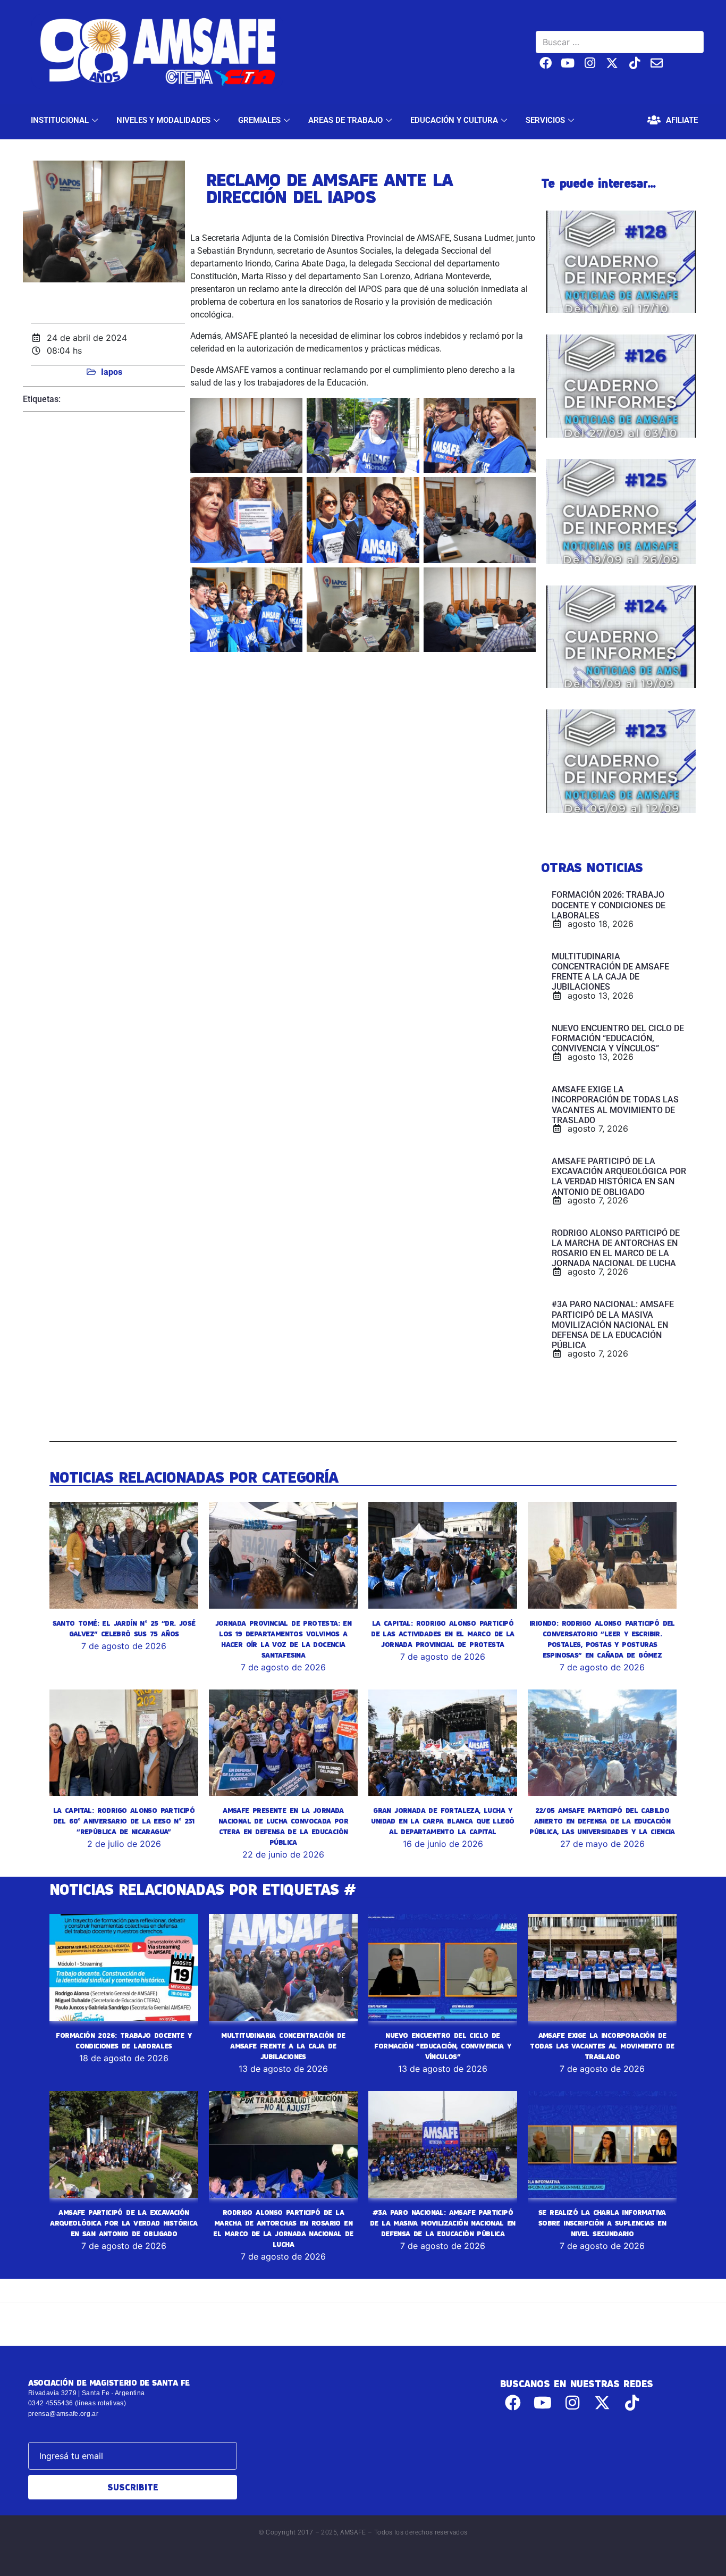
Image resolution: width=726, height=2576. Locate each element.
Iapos (112, 372)
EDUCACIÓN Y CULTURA (454, 120)
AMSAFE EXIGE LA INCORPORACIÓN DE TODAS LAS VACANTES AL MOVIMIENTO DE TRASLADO (602, 2046)
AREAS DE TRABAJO (345, 120)
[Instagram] (590, 63)
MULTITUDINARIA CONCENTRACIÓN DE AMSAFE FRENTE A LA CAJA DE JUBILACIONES (283, 2046)
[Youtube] (568, 63)
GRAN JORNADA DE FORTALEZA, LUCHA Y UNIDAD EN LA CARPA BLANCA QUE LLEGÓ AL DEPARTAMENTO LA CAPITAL (442, 1821)
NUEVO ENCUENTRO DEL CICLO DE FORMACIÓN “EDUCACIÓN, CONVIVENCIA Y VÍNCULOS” (442, 2046)
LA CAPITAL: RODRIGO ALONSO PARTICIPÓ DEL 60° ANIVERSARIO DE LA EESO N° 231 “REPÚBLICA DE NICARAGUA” (124, 1821)
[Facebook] (546, 63)
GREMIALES (259, 120)
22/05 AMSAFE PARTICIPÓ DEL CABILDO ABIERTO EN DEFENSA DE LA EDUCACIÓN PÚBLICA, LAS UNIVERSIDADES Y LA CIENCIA (602, 1821)
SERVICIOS (545, 120)
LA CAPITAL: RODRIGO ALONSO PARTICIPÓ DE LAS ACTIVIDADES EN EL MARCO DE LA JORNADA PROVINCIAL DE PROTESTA (442, 1634)
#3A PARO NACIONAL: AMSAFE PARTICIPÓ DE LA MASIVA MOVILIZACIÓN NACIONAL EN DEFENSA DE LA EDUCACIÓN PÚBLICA (443, 2223)
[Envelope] (657, 63)
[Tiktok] (634, 63)
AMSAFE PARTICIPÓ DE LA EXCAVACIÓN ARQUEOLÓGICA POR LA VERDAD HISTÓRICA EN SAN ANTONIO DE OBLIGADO (124, 2223)
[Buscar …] (620, 42)
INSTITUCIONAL (60, 120)
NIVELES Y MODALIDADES (163, 120)
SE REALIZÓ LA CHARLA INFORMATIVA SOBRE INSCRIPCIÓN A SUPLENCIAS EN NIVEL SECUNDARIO (602, 2223)
